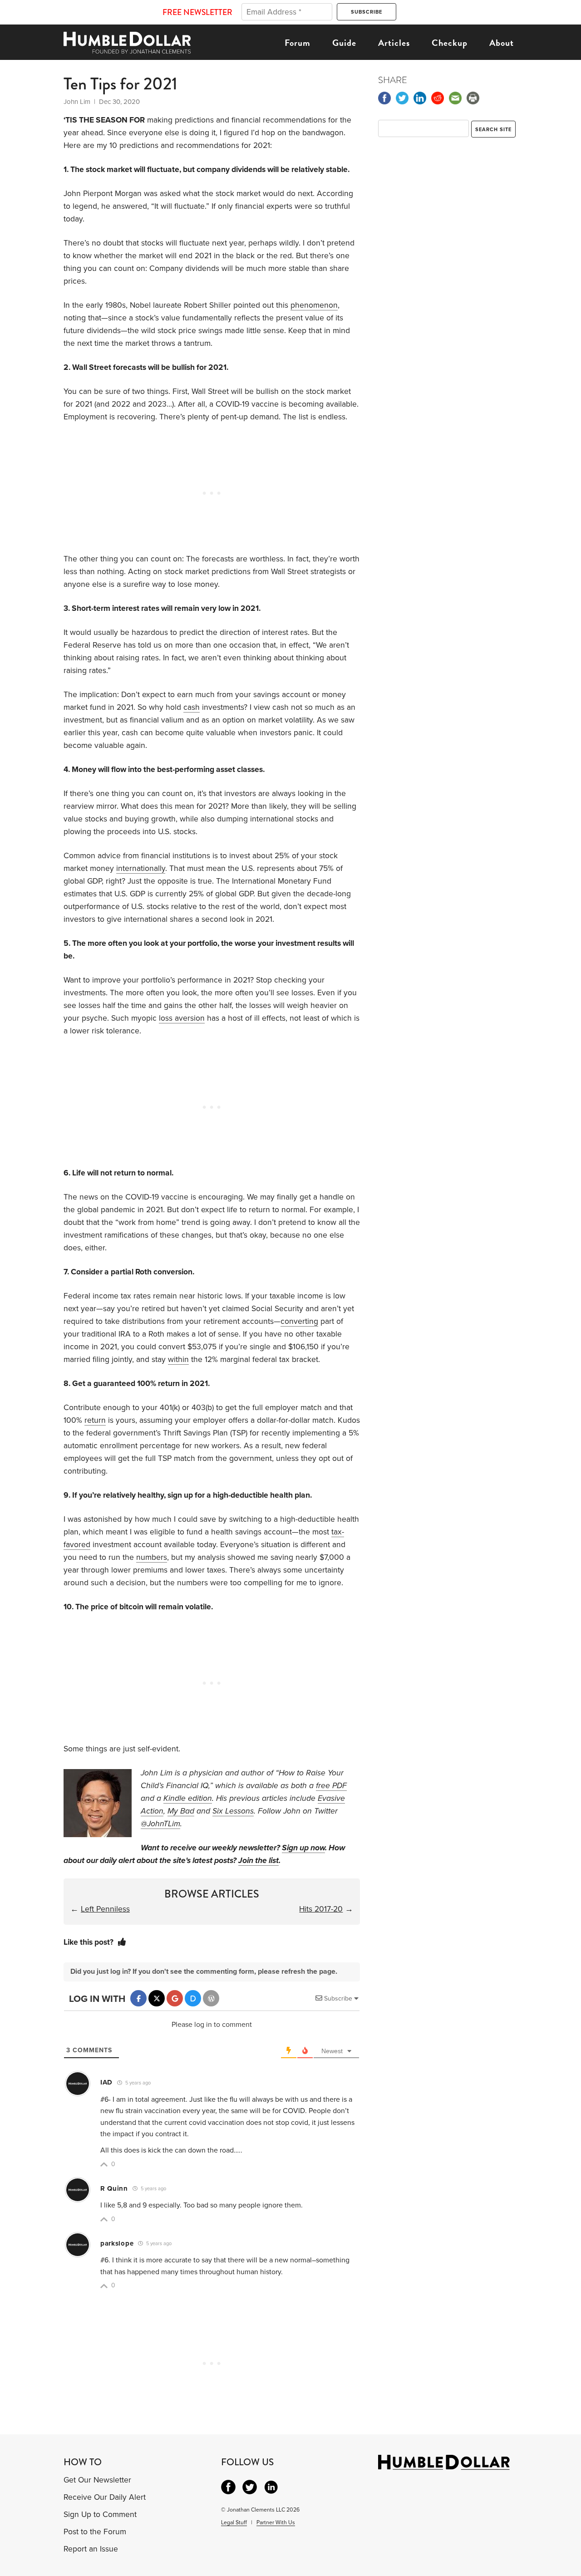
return (95, 1420)
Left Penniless (105, 1909)
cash (192, 707)
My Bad (181, 1811)
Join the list (258, 1861)
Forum (298, 43)
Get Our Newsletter (97, 2480)
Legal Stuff (234, 2522)
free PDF (331, 1786)
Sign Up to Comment (100, 2515)
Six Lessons (233, 1811)
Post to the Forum (95, 2532)
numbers (152, 1557)
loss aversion (182, 1018)
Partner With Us (276, 2522)
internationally (141, 868)
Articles (394, 43)
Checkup (450, 43)
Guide (344, 43)
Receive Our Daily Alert (105, 2497)
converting (299, 1321)
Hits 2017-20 (321, 1909)
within (178, 1359)
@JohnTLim (160, 1824)
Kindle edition (188, 1798)
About (502, 43)
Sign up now (303, 1848)
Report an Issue (91, 2549)
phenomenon (314, 305)
